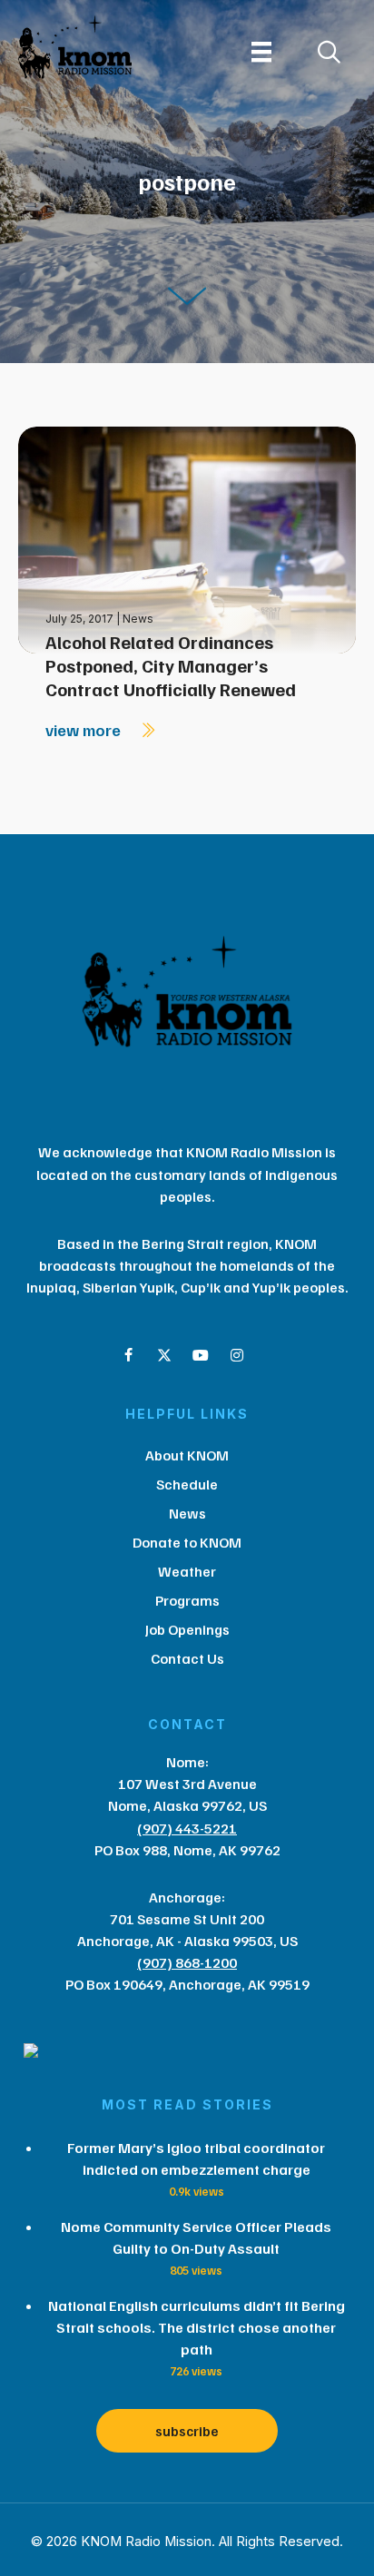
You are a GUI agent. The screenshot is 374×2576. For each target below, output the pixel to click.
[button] (128, 1355)
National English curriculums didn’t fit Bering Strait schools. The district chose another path (197, 2327)
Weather (187, 1571)
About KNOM (187, 1455)
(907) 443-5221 (187, 1828)
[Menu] (261, 52)
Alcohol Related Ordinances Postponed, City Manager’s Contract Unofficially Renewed (171, 665)
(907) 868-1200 (187, 1962)
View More (85, 730)
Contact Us (187, 1658)
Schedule (187, 1484)
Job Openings (187, 1629)
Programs (187, 1600)
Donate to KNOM (187, 1542)
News (138, 619)
